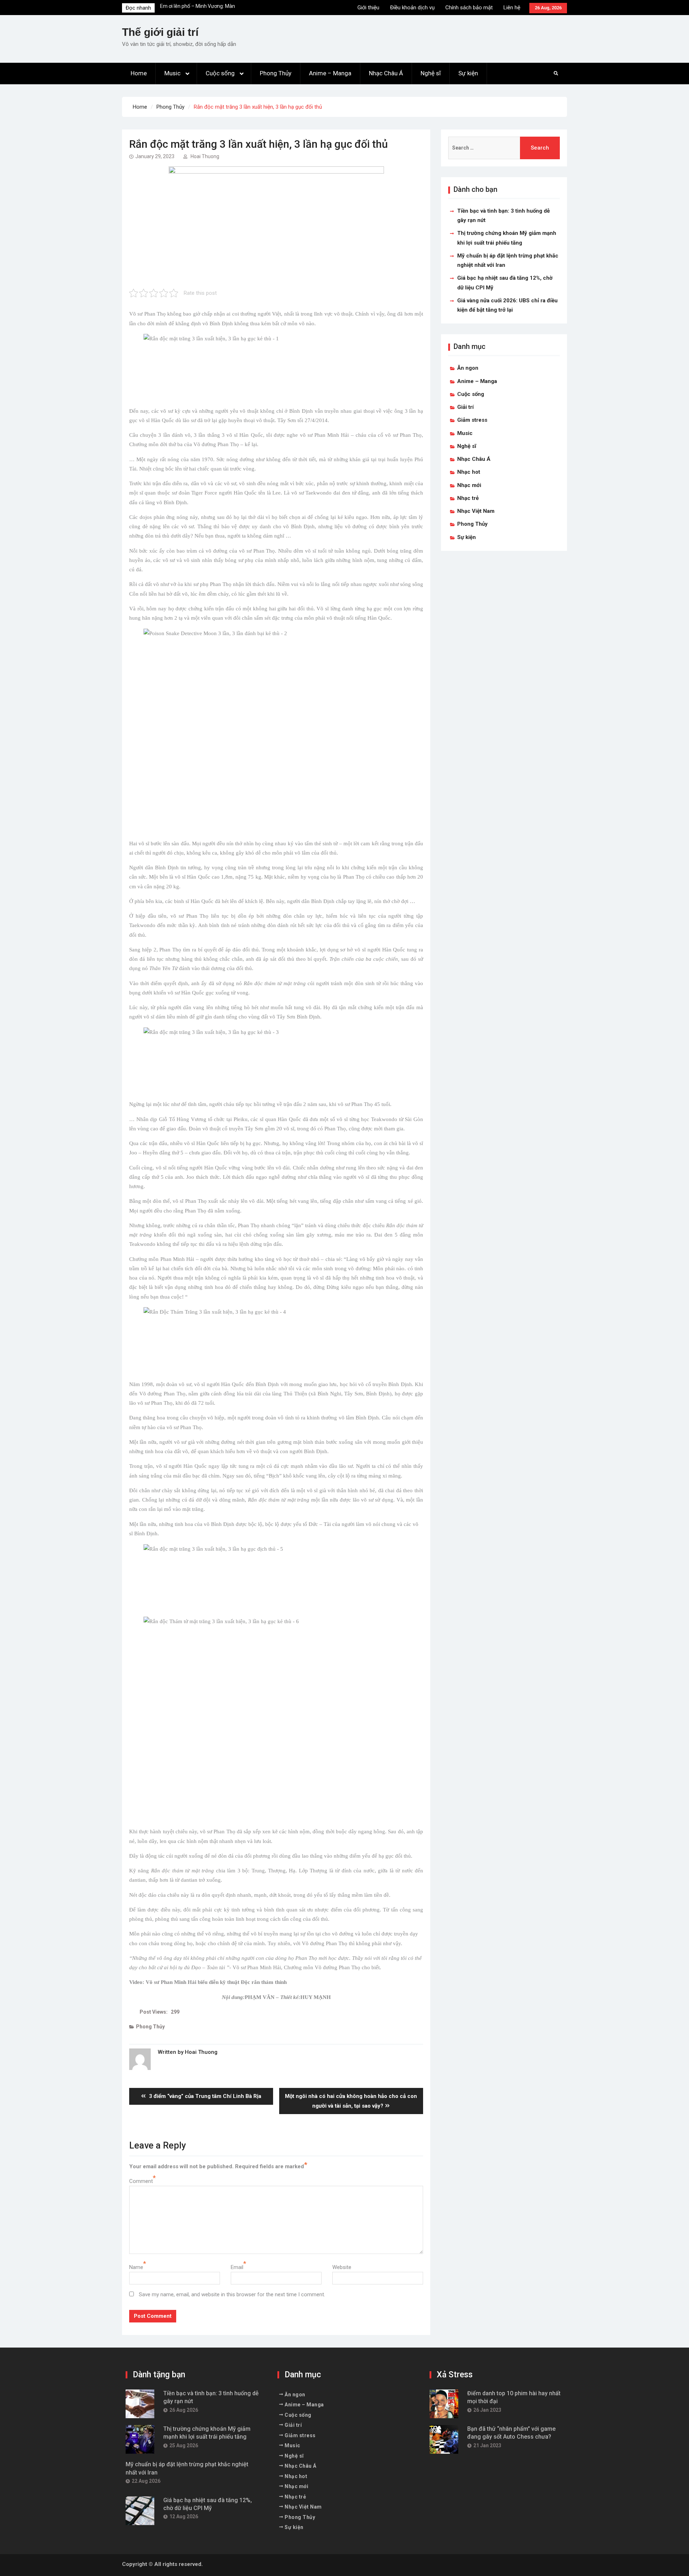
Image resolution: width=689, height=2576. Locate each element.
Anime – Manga (330, 73)
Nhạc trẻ (468, 498)
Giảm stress (472, 420)
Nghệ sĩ (431, 73)
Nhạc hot (469, 472)
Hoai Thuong (205, 156)
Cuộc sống (220, 73)
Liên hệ (512, 8)
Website (342, 2267)
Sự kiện (468, 73)
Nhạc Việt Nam (476, 511)
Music (172, 73)
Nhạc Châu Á (386, 73)
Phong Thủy (276, 73)
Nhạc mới (469, 485)
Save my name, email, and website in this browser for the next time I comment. (232, 2294)
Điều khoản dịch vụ (412, 8)
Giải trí (465, 407)
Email (237, 2267)
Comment (141, 2181)
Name (136, 2267)
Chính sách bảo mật (469, 8)
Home (139, 73)
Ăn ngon (468, 368)
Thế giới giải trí (160, 32)
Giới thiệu (368, 8)
